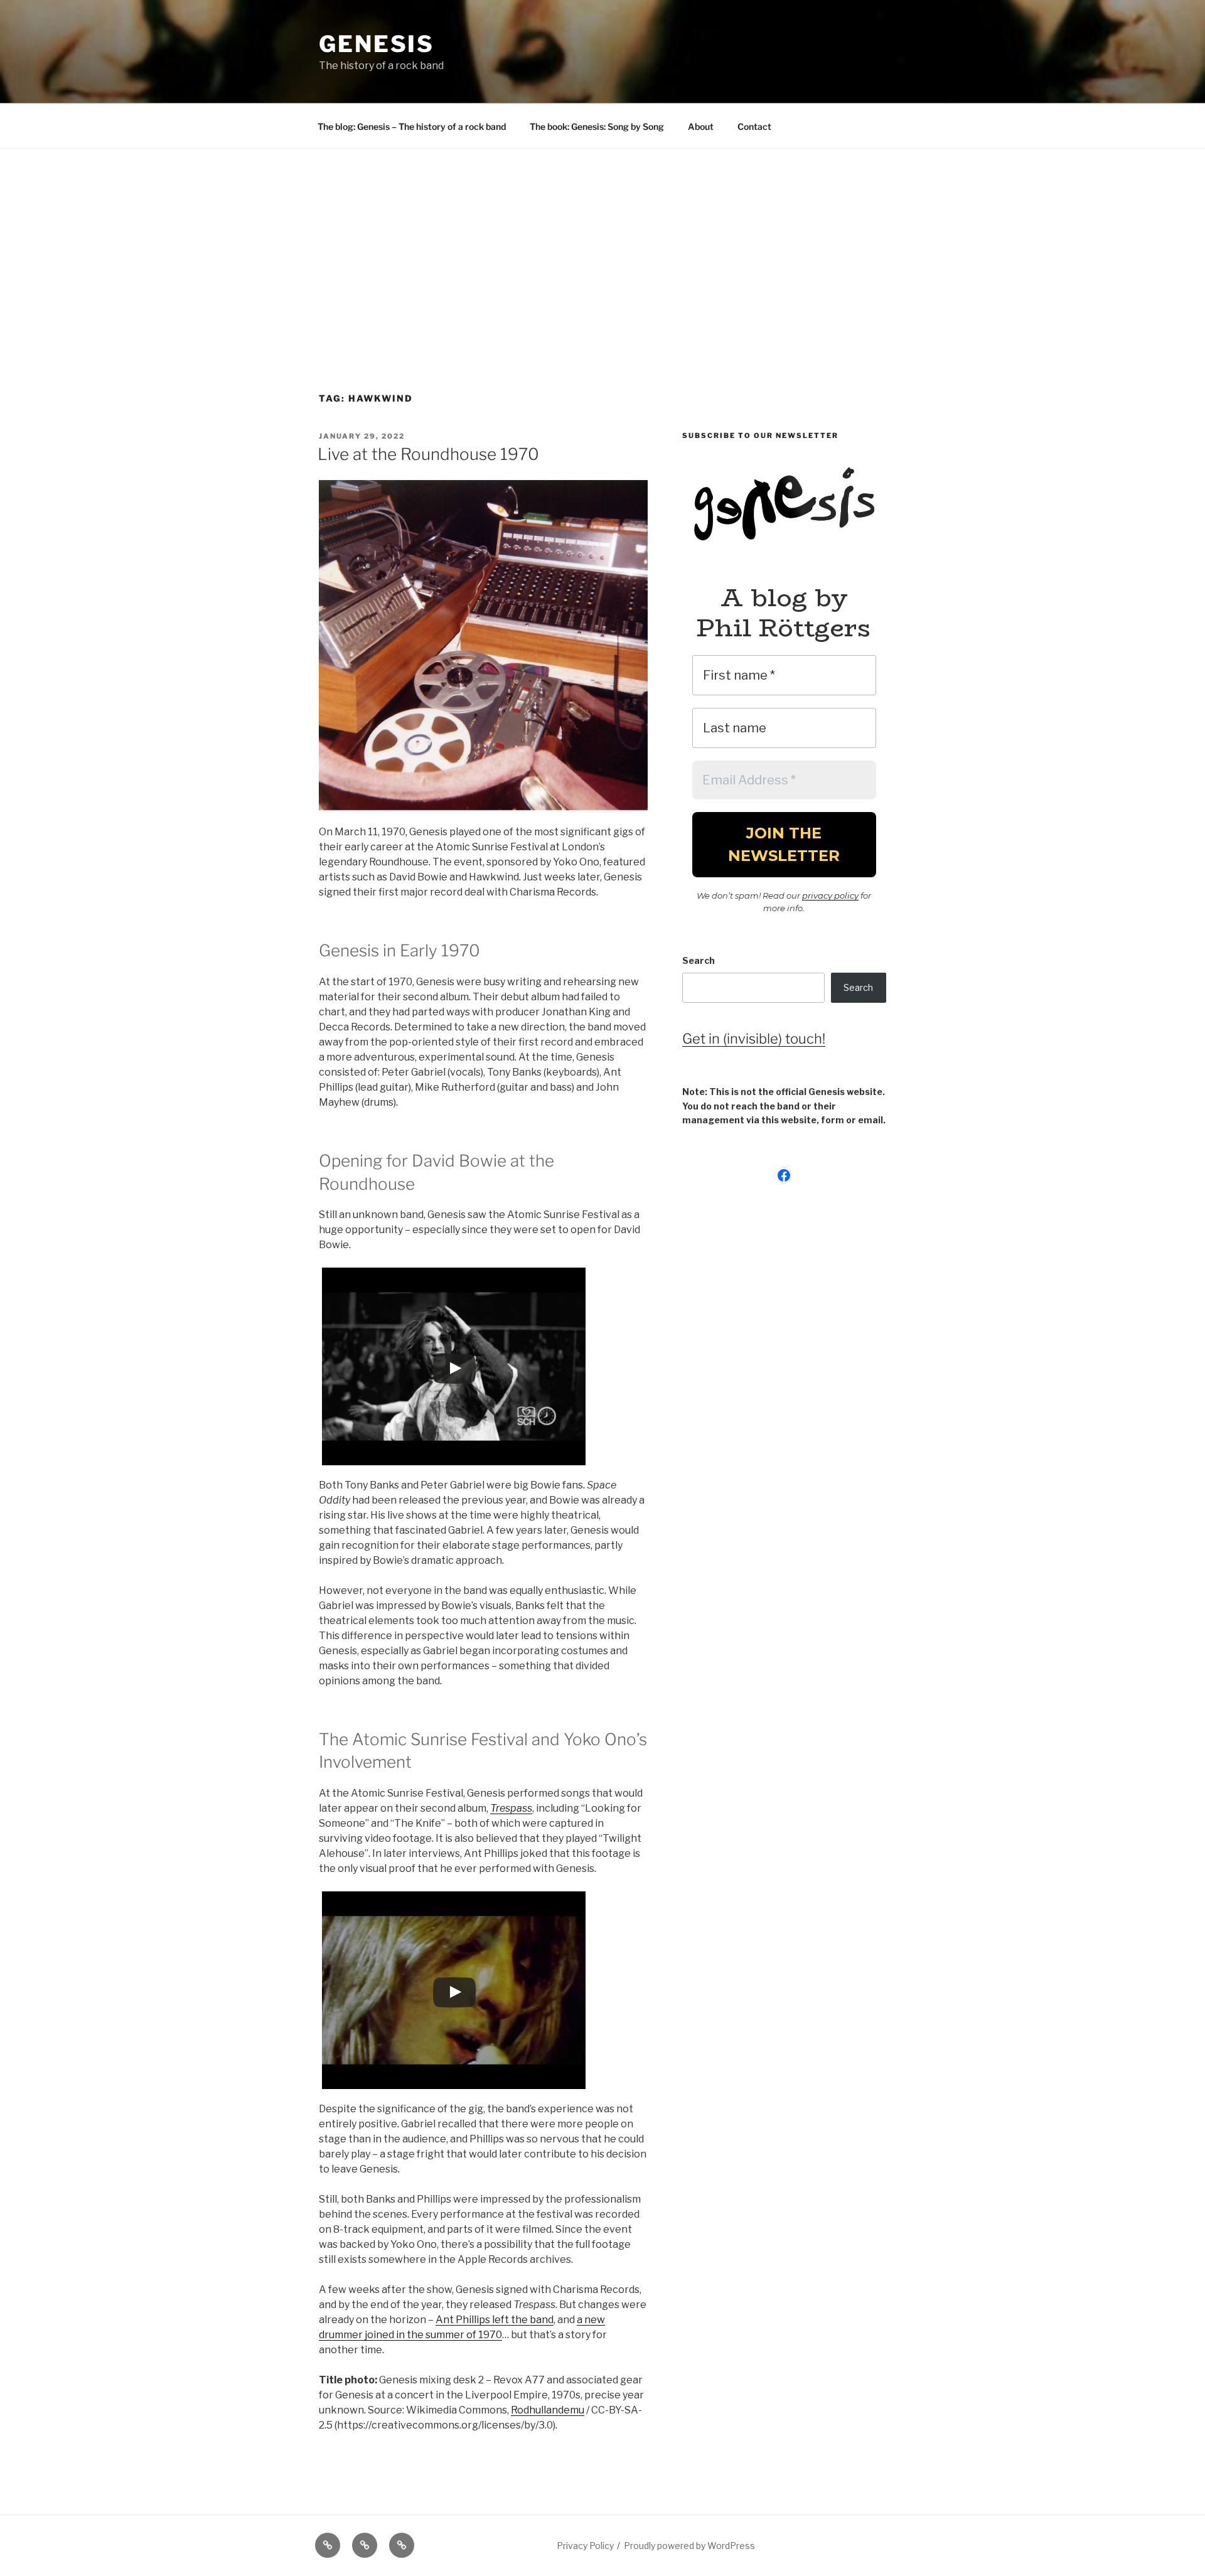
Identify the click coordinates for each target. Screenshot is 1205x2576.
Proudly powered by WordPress (689, 2546)
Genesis (377, 44)
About (701, 126)
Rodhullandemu (548, 2410)
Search (699, 960)
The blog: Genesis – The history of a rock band (412, 126)
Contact (754, 126)
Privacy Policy (585, 2546)
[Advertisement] (602, 243)
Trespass (511, 1808)
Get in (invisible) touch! (754, 1039)
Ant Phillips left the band (495, 2320)
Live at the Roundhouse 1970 (428, 454)
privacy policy (830, 895)
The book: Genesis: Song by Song (597, 126)
